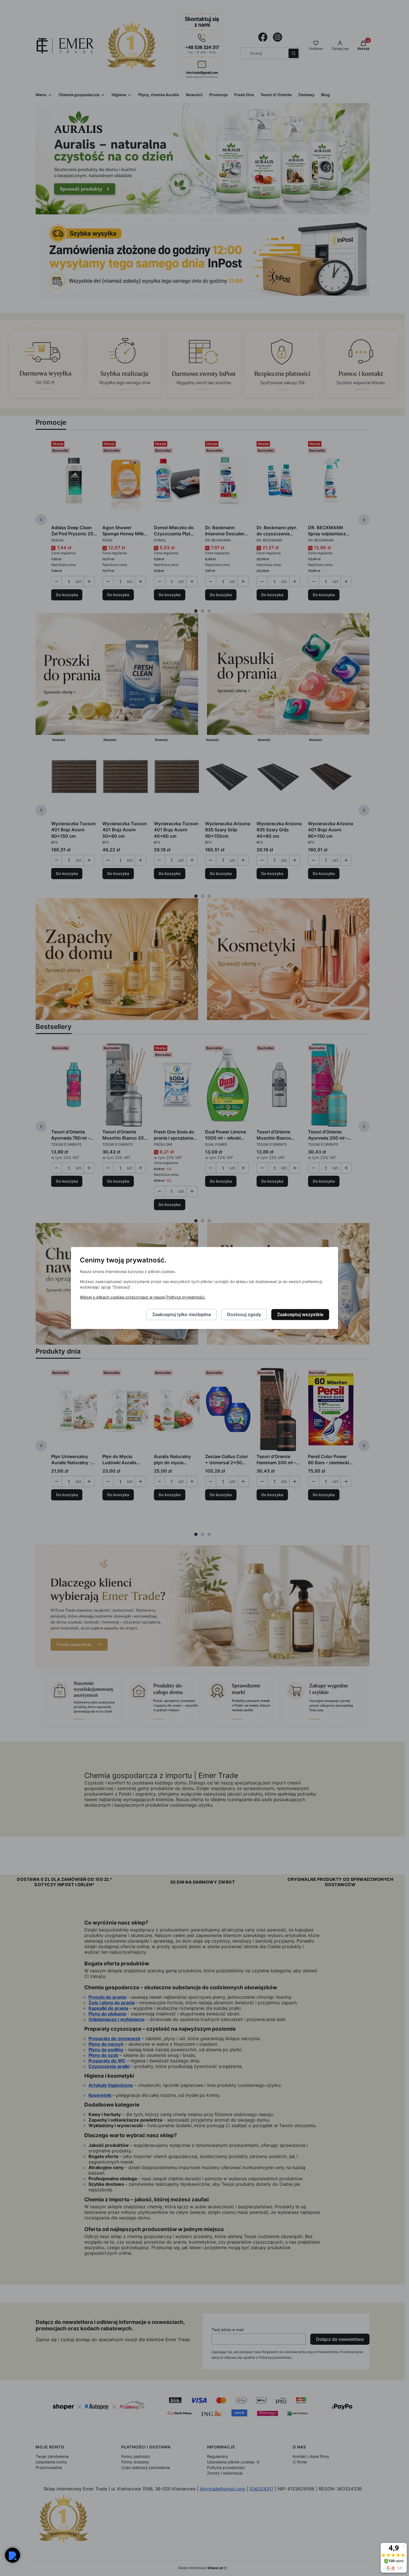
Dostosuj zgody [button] (244, 1315)
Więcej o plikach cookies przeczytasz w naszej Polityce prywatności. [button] (143, 1297)
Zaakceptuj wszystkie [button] (300, 1315)
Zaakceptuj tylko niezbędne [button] (182, 1315)
